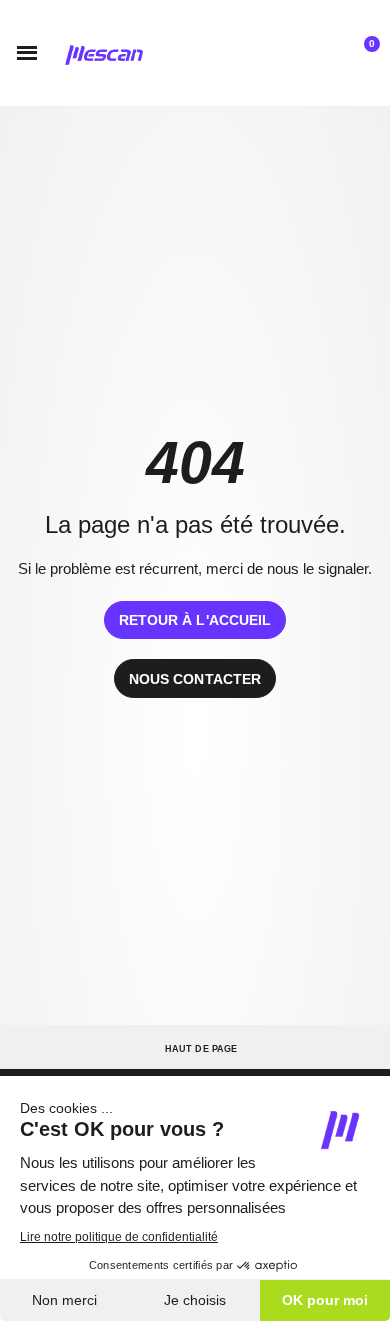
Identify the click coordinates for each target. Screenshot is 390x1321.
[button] (27, 53)
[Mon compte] (318, 53)
